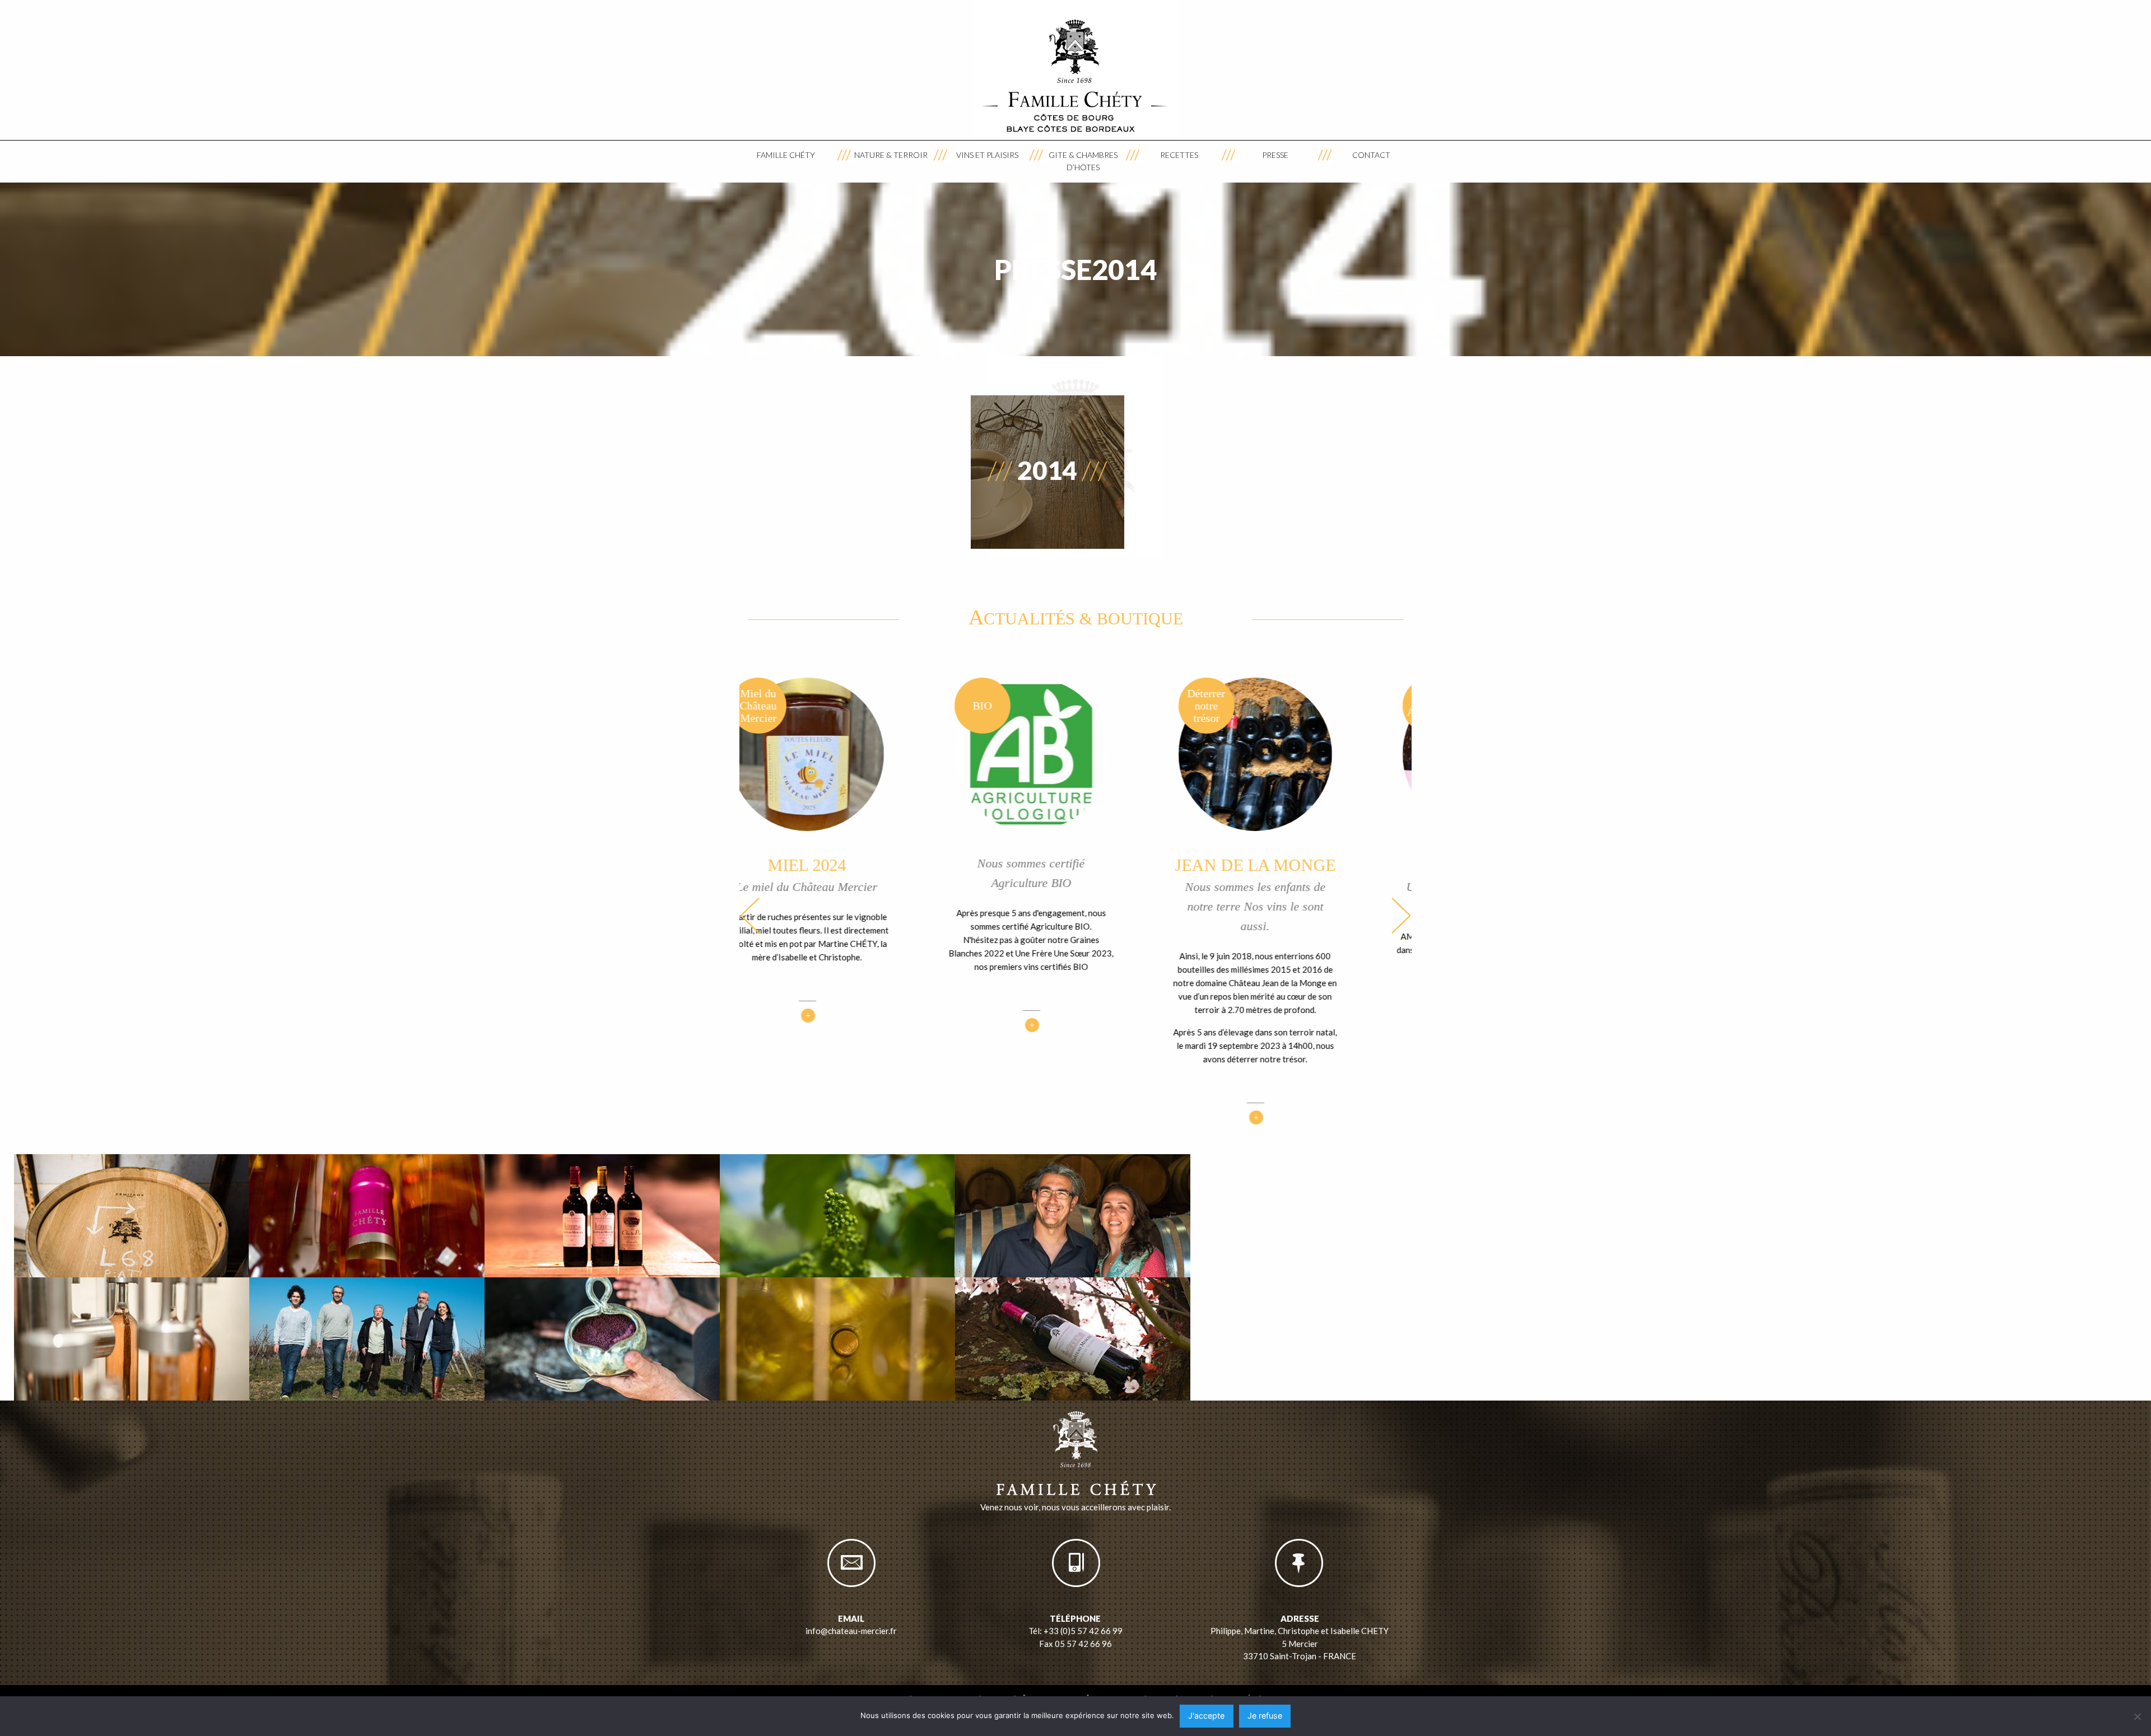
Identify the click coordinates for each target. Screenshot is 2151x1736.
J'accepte (1206, 1716)
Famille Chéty (786, 155)
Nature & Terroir (891, 155)
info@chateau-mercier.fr (851, 1631)
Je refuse (1265, 1716)
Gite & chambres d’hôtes (1083, 161)
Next (1401, 915)
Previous (750, 915)
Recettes (1179, 155)
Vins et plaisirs (987, 155)
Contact (1371, 155)
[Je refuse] (2137, 1716)
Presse (1275, 155)
